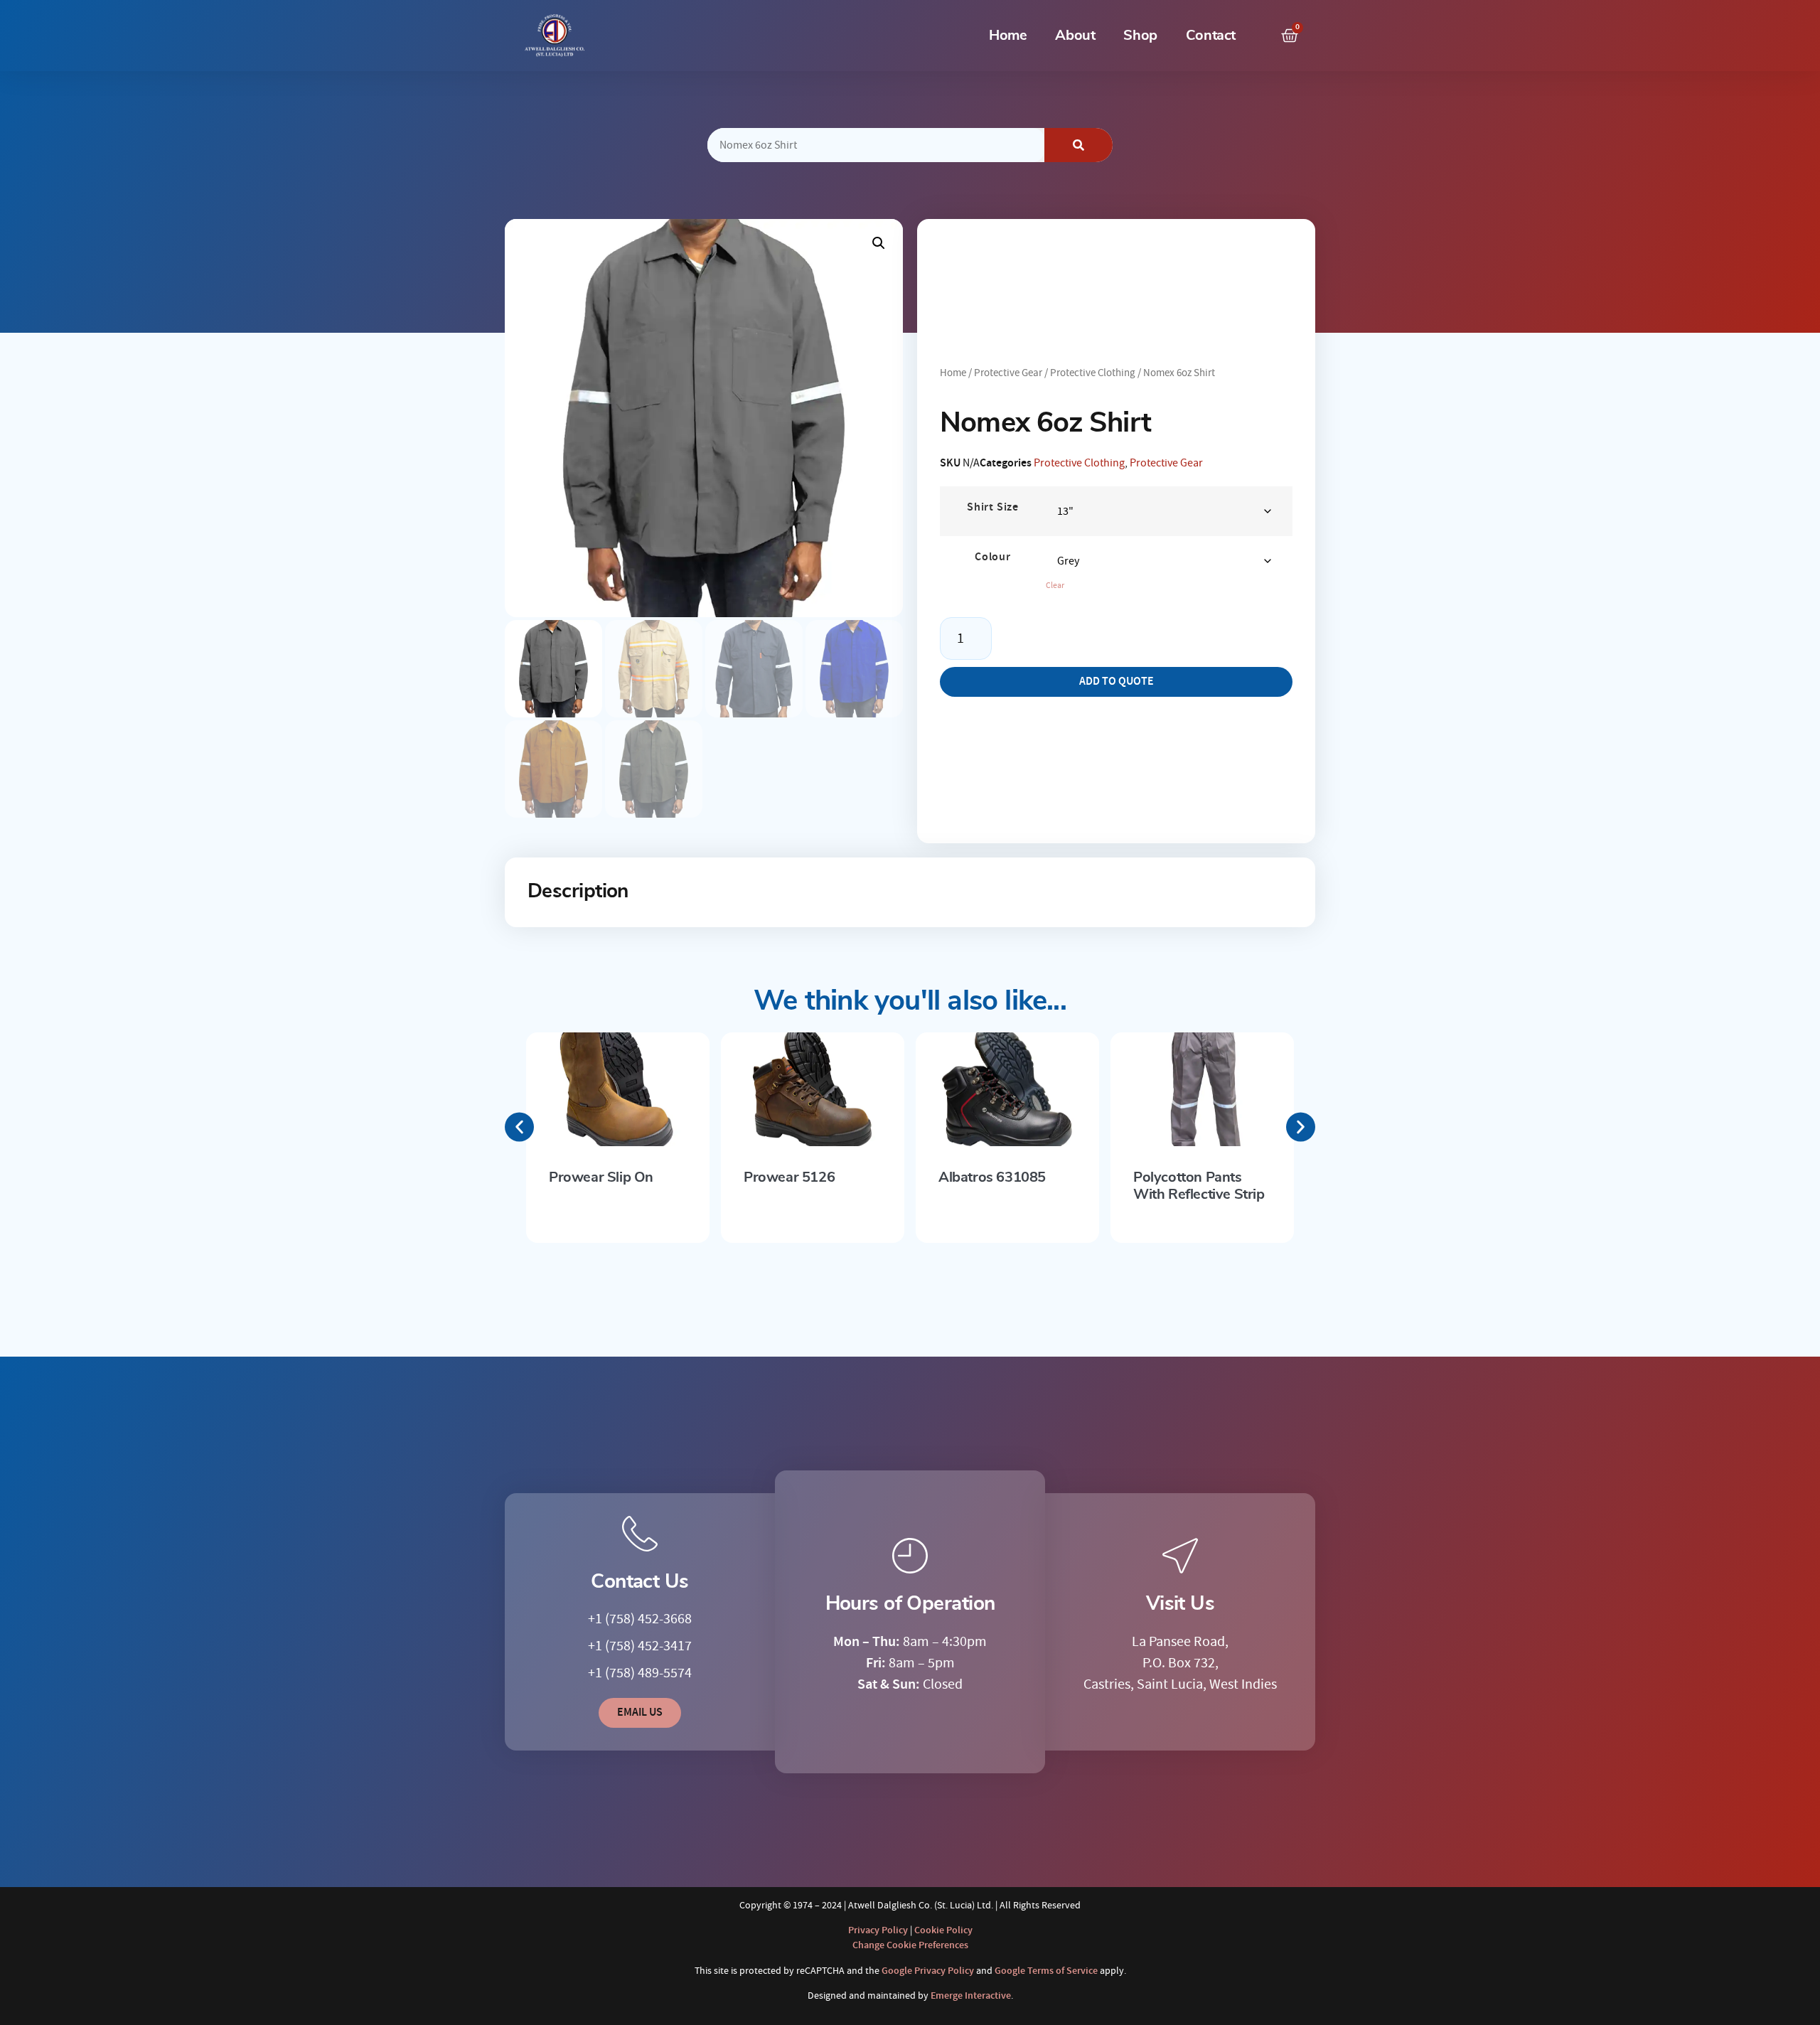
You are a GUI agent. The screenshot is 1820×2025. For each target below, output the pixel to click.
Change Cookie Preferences (910, 1945)
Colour (993, 557)
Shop (1140, 36)
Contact (1211, 36)
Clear (1055, 586)
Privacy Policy (878, 1930)
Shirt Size (993, 508)
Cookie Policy (943, 1930)
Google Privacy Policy (928, 1971)
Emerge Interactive (971, 1996)
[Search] (1078, 145)
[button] (879, 243)
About (1075, 36)
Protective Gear (1008, 373)
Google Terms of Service (1046, 1971)
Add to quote (1117, 682)
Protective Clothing (1093, 373)
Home (1008, 36)
